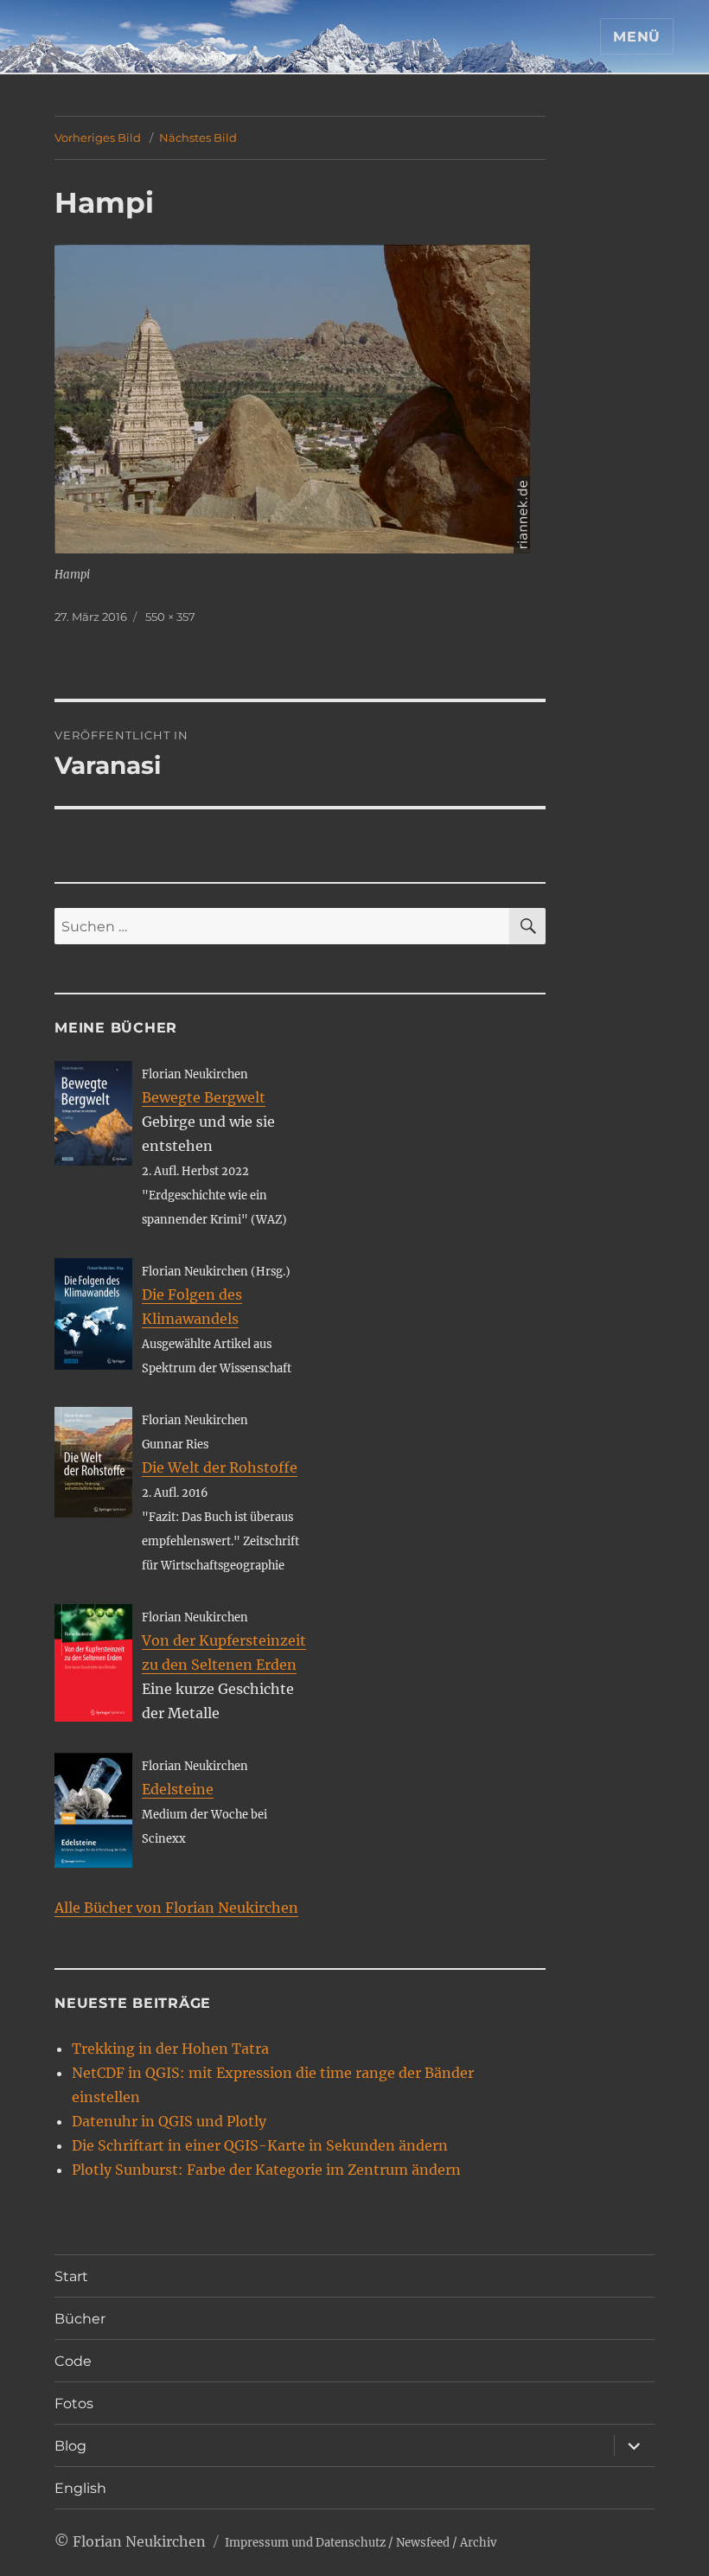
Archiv (478, 2543)
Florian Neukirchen (139, 2541)
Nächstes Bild (198, 137)
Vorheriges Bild (98, 137)
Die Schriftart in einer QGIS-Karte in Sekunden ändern (260, 2145)
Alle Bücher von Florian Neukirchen (176, 1908)
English (80, 2488)
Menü (637, 37)
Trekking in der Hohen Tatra (170, 2049)
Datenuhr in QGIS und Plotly (169, 2121)
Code (73, 2361)
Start (71, 2276)
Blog (70, 2446)
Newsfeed (423, 2543)
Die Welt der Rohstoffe (220, 1467)
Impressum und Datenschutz (305, 2543)
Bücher (80, 2319)
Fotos (74, 2403)
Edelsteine (178, 1789)
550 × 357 (170, 617)
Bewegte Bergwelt (204, 1097)
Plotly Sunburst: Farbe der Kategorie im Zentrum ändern (266, 2170)
